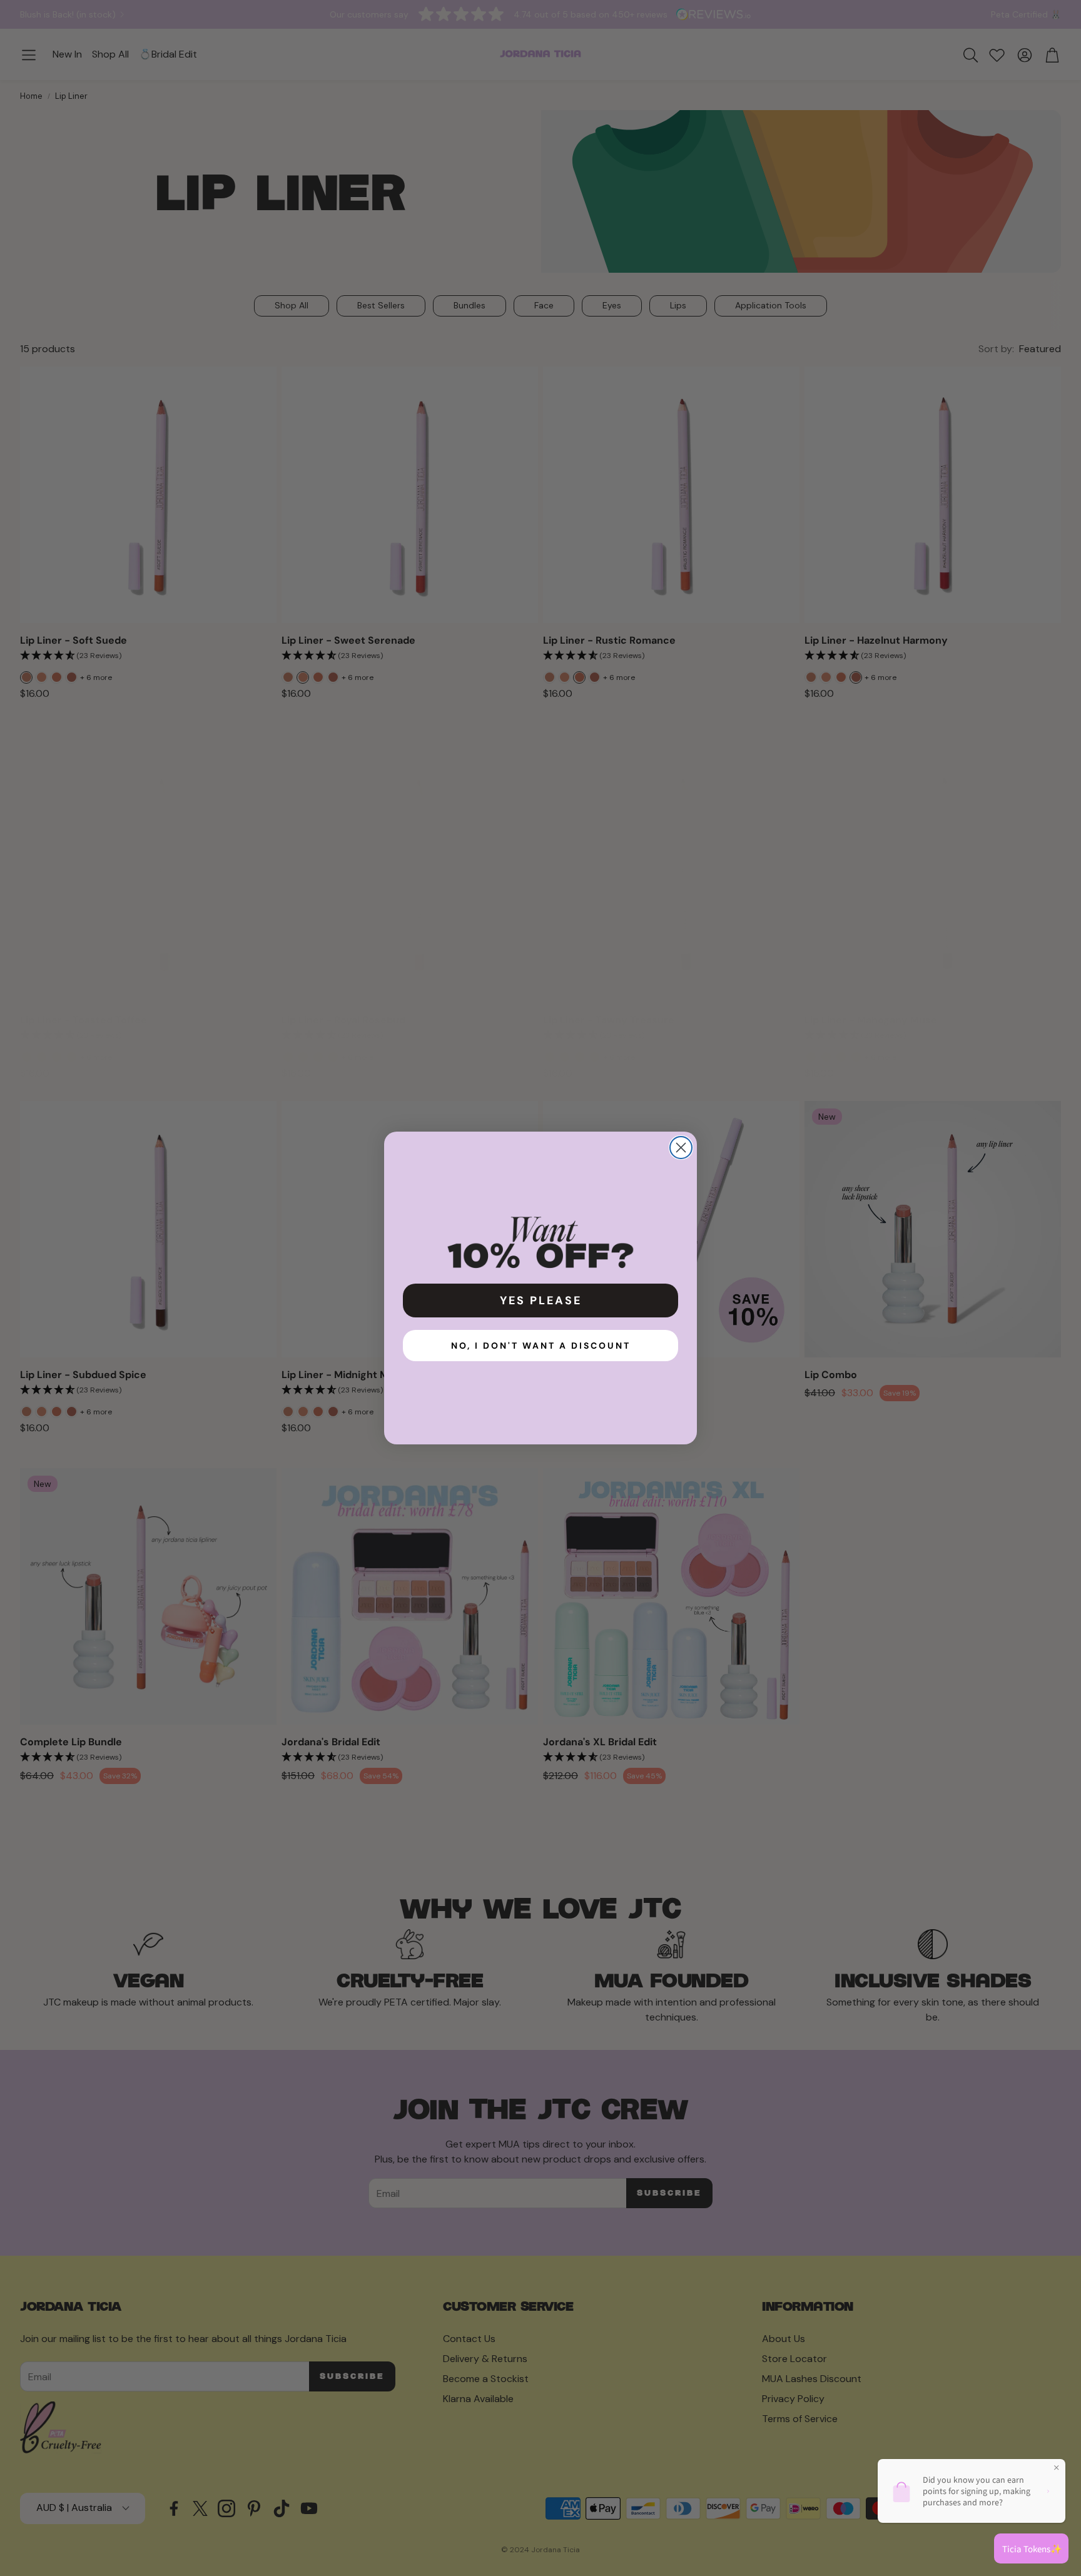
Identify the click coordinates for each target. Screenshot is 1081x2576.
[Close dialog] (681, 1148)
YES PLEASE (541, 1301)
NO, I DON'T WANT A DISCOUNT (541, 1346)
